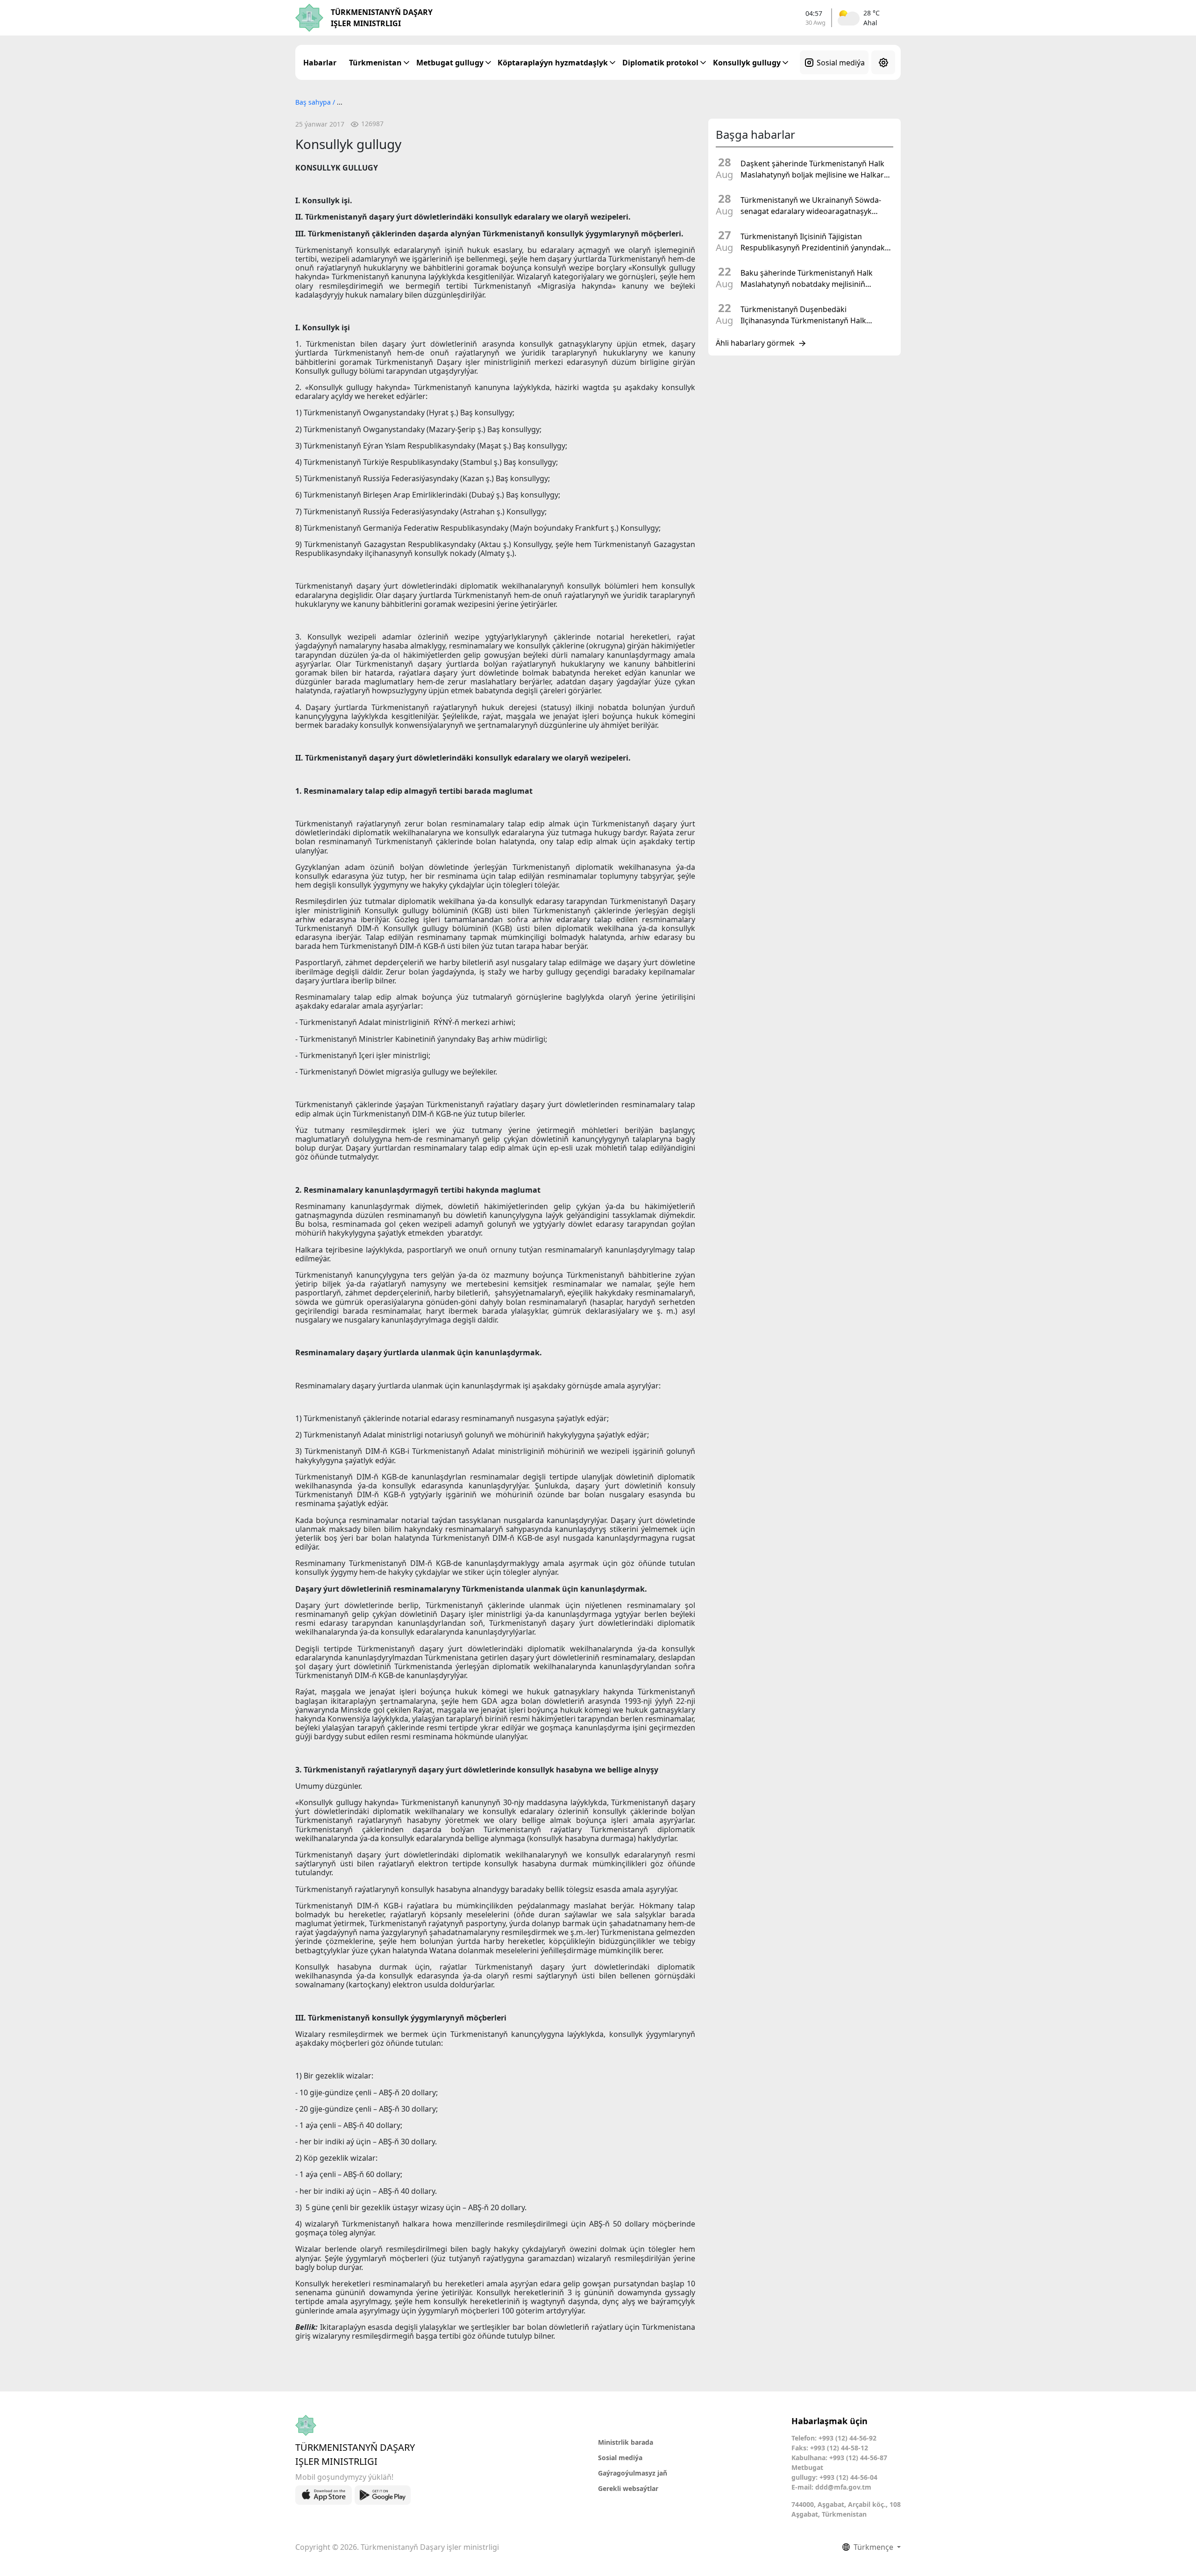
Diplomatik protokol (660, 63)
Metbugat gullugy (450, 63)
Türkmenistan (375, 63)
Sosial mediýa (841, 63)
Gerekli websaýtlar (628, 2488)
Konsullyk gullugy (747, 63)
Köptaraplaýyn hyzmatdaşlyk (553, 63)
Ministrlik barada (626, 2442)
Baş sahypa (314, 102)
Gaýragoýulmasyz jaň (633, 2473)
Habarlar (320, 63)
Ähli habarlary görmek (755, 343)
